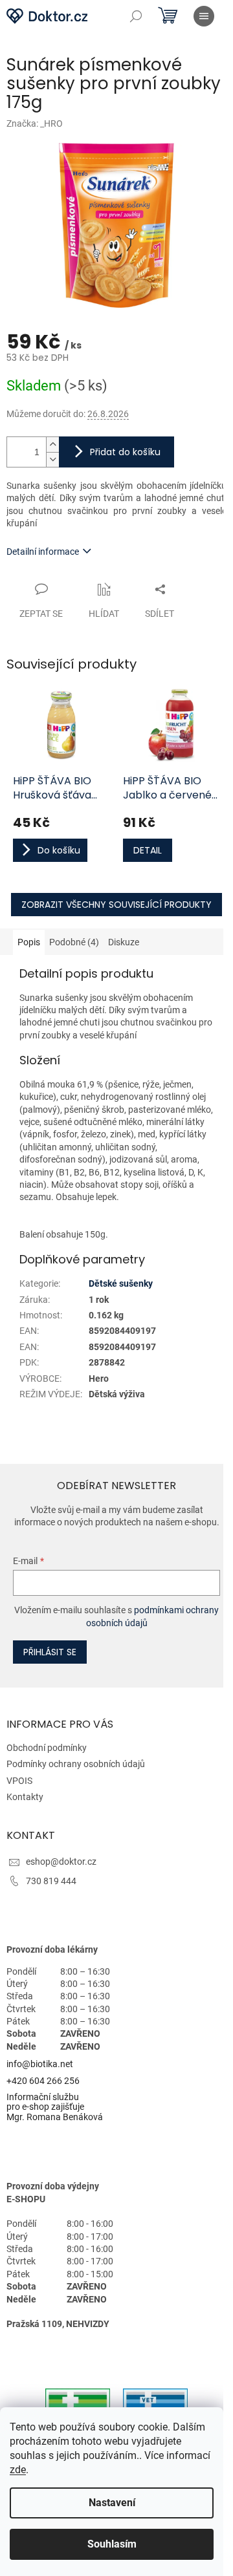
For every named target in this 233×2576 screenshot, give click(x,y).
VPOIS (19, 1781)
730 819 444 (51, 1881)
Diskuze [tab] (124, 942)
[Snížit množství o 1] (52, 459)
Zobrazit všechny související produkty (116, 905)
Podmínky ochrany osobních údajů (76, 1764)
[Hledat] (136, 16)
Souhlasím (112, 2544)
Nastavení (112, 2503)
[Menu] (204, 16)
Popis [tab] (29, 942)
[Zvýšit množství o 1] (52, 445)
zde (18, 2470)
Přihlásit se (50, 1652)
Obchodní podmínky (47, 1748)
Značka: (35, 123)
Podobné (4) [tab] (74, 942)
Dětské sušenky (121, 1283)
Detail (148, 850)
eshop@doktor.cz (61, 1862)
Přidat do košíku (125, 452)
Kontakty (25, 1797)
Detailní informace (43, 552)
